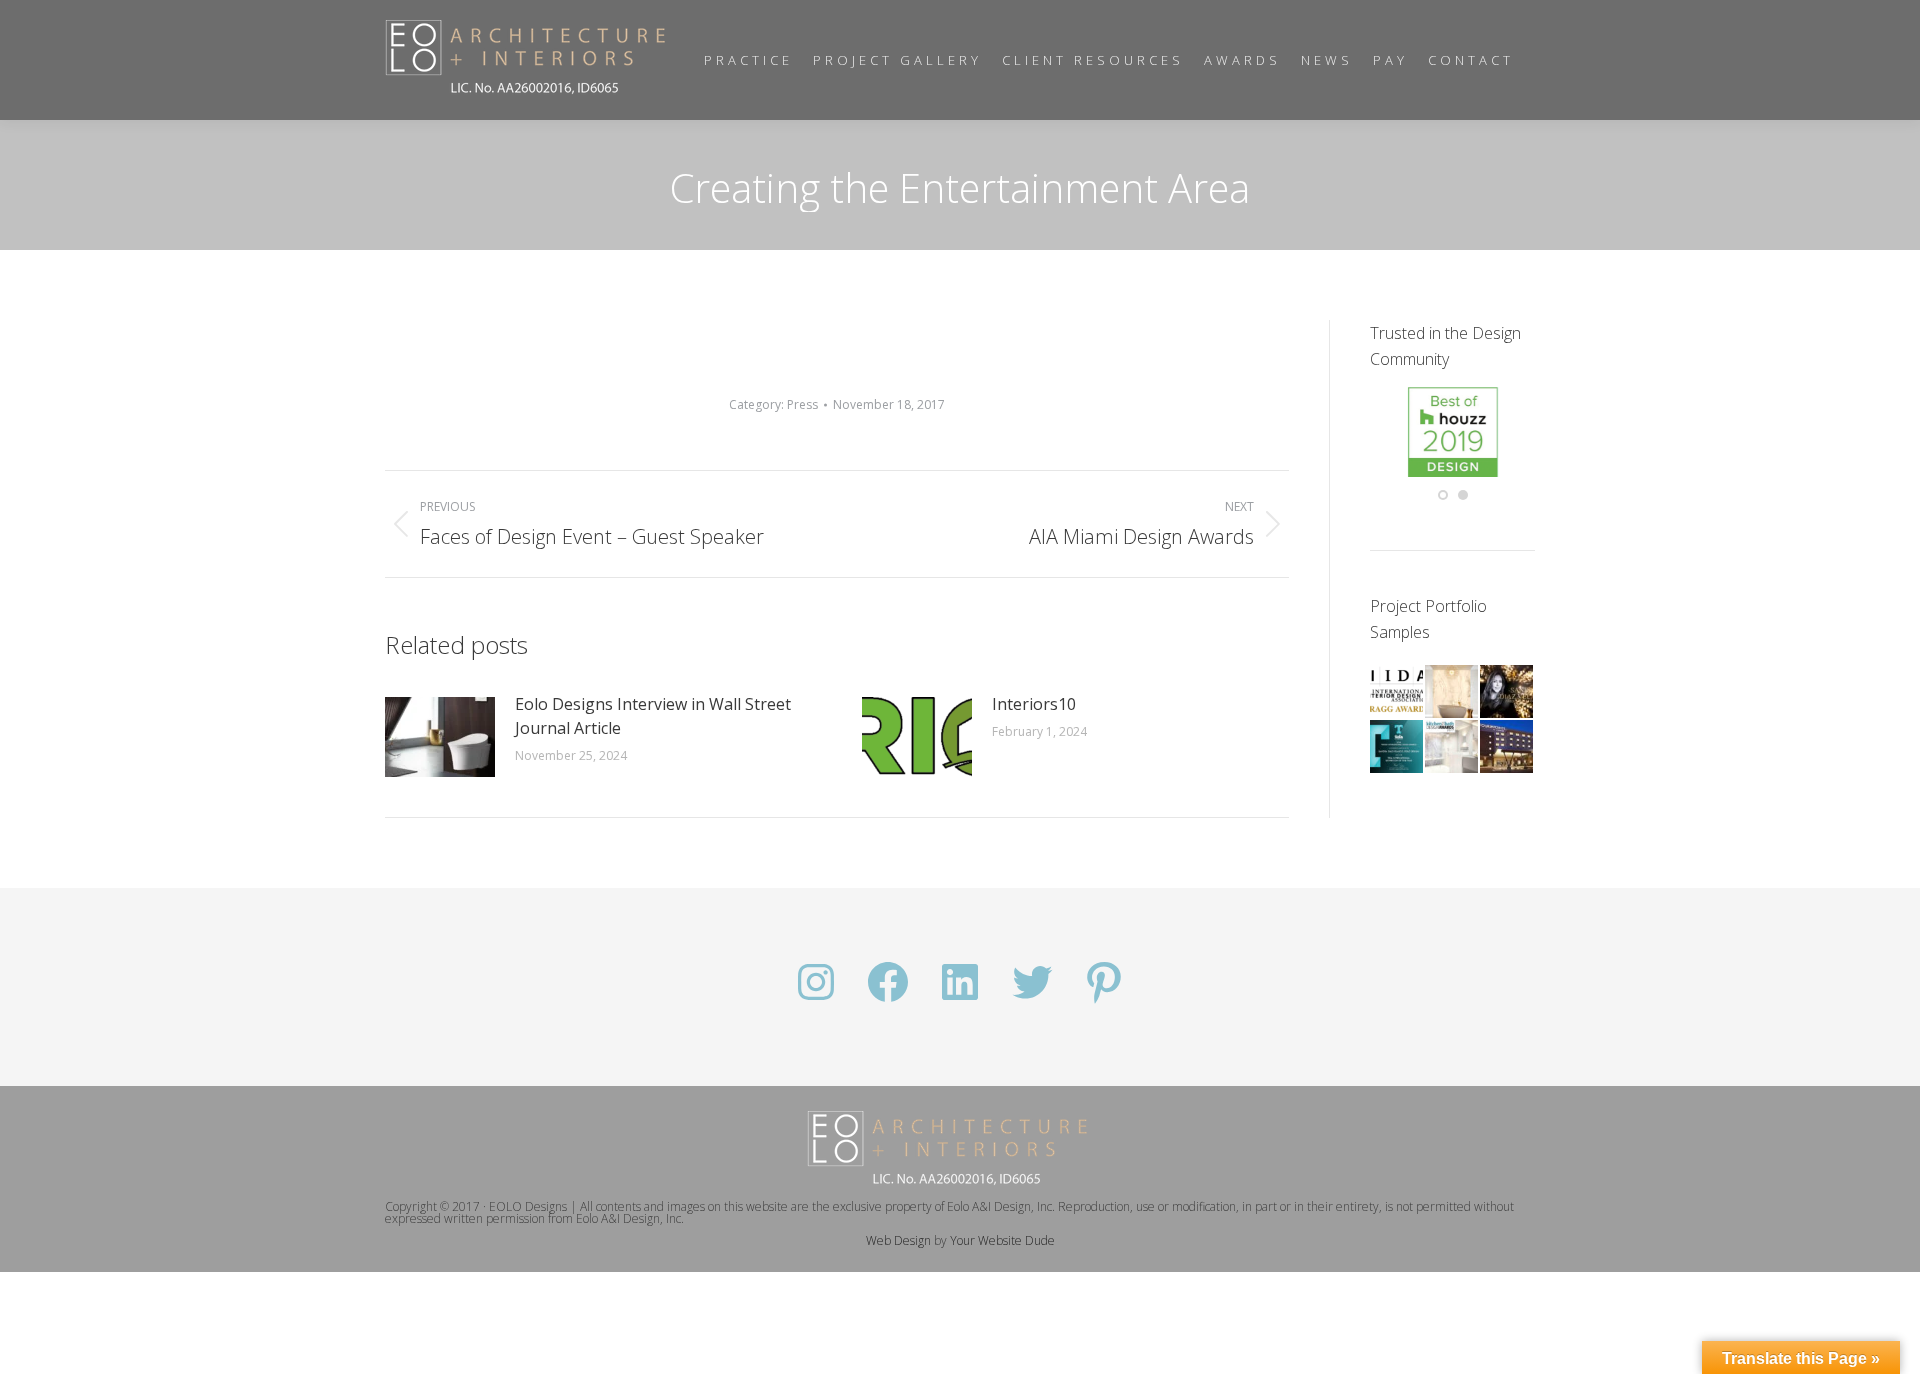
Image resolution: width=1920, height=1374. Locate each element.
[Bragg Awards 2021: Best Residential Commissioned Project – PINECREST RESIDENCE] (1397, 692)
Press (802, 404)
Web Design (898, 1240)
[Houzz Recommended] (1452, 471)
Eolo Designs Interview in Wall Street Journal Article (653, 716)
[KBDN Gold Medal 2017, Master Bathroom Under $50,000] (1452, 747)
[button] (1443, 495)
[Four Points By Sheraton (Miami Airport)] (1507, 747)
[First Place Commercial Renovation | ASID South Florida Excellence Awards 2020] (1507, 692)
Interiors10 (1034, 704)
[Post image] (440, 737)
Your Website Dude (1002, 1240)
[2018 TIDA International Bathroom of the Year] (1397, 747)
